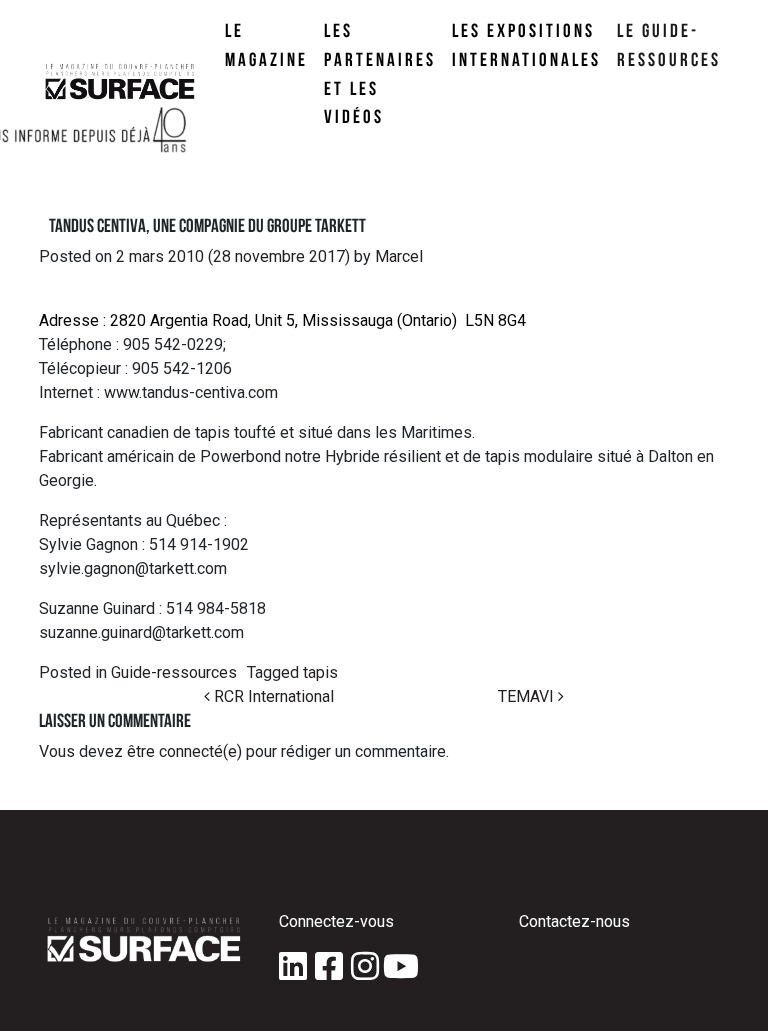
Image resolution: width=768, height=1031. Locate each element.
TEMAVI (528, 696)
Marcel (397, 256)
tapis (320, 672)
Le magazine (266, 44)
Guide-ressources (174, 672)
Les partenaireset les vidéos (380, 73)
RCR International (272, 696)
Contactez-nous (574, 921)
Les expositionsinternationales (526, 44)
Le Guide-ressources (669, 44)
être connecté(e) (184, 751)
